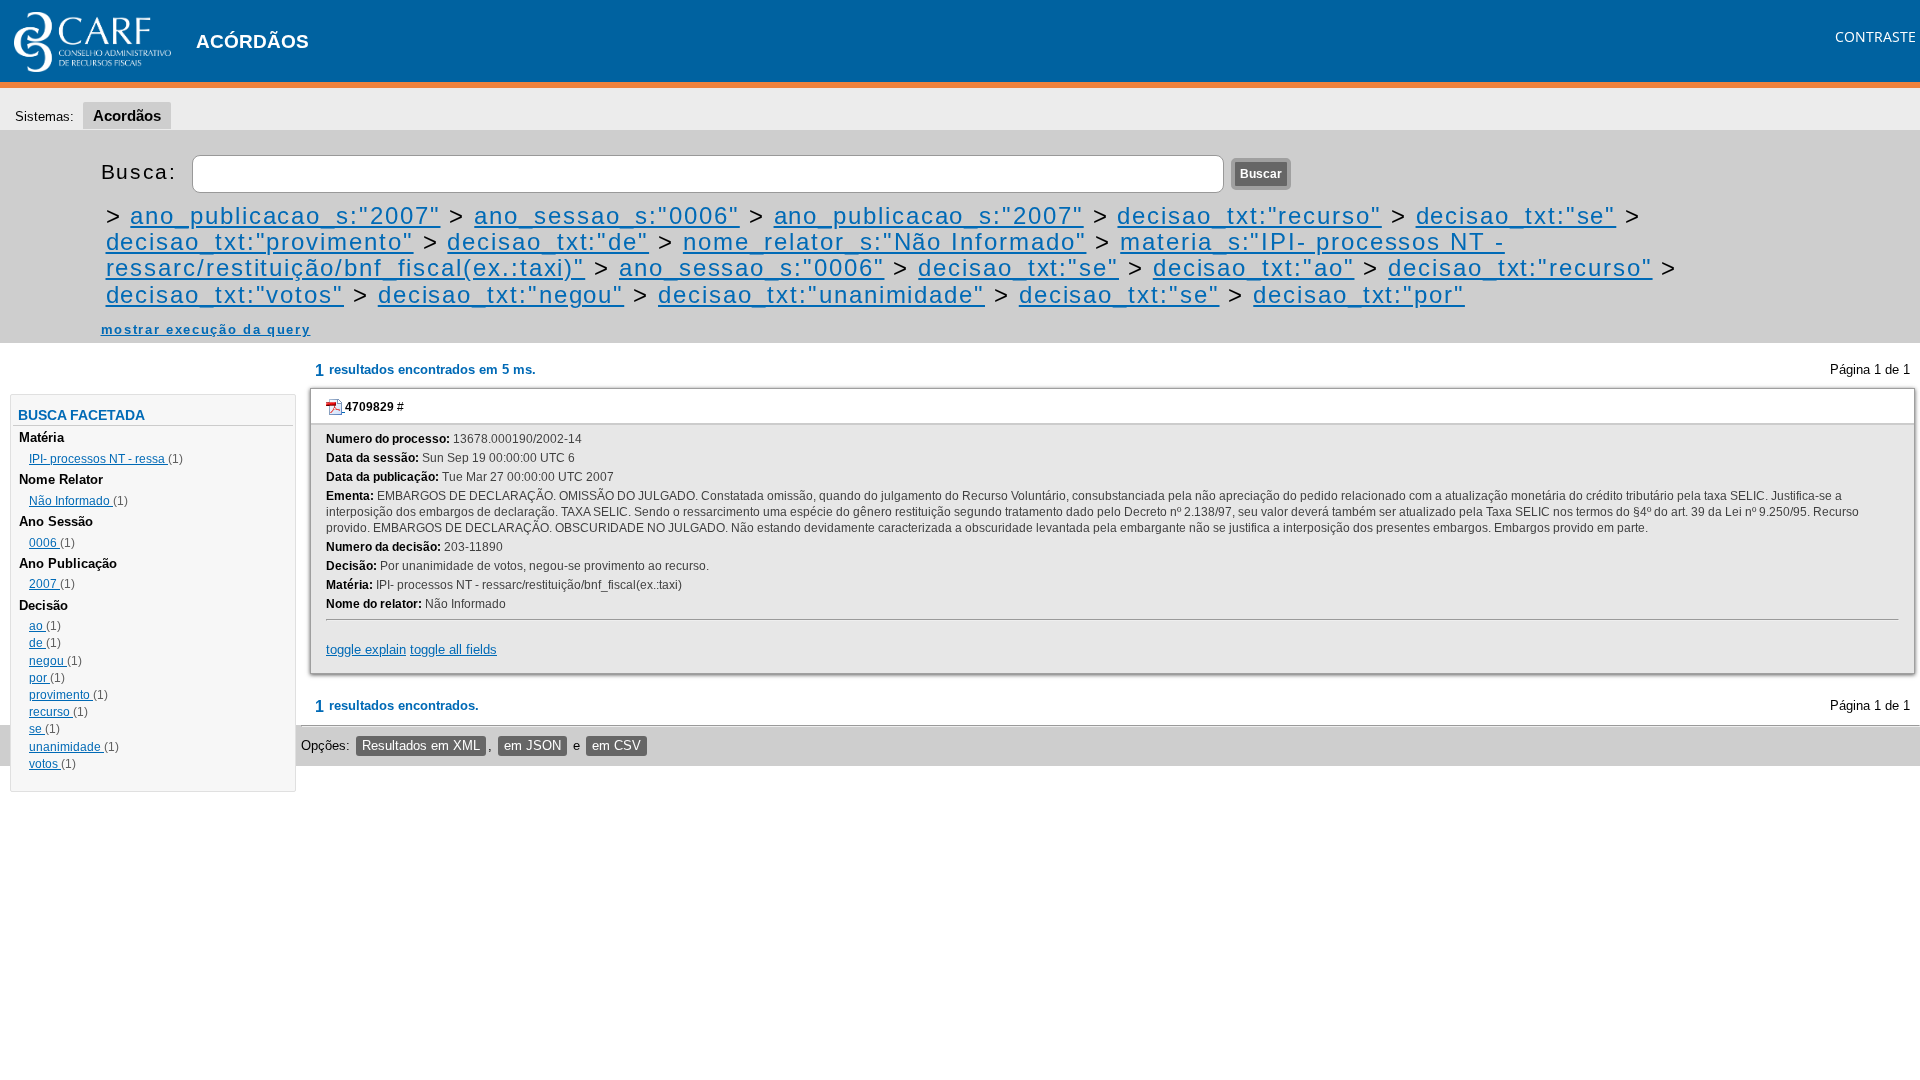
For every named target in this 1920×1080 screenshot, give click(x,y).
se (37, 729)
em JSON (532, 745)
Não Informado (71, 501)
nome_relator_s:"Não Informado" (885, 241)
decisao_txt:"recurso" (1249, 215)
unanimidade (66, 747)
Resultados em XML (421, 745)
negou (48, 661)
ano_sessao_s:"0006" (606, 215)
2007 (44, 584)
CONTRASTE (1875, 36)
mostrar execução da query (206, 329)
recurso (51, 712)
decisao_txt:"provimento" (260, 241)
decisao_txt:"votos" (225, 294)
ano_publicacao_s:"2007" (285, 215)
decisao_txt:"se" (1516, 215)
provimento (61, 695)
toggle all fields (453, 649)
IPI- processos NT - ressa (98, 459)
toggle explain (366, 649)
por (39, 678)
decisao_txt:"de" (548, 241)
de (37, 643)
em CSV (616, 745)
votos (45, 764)
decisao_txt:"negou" (501, 294)
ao (37, 626)
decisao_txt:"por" (1359, 294)
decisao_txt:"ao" (1254, 267)
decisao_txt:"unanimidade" (821, 294)
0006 (44, 543)
